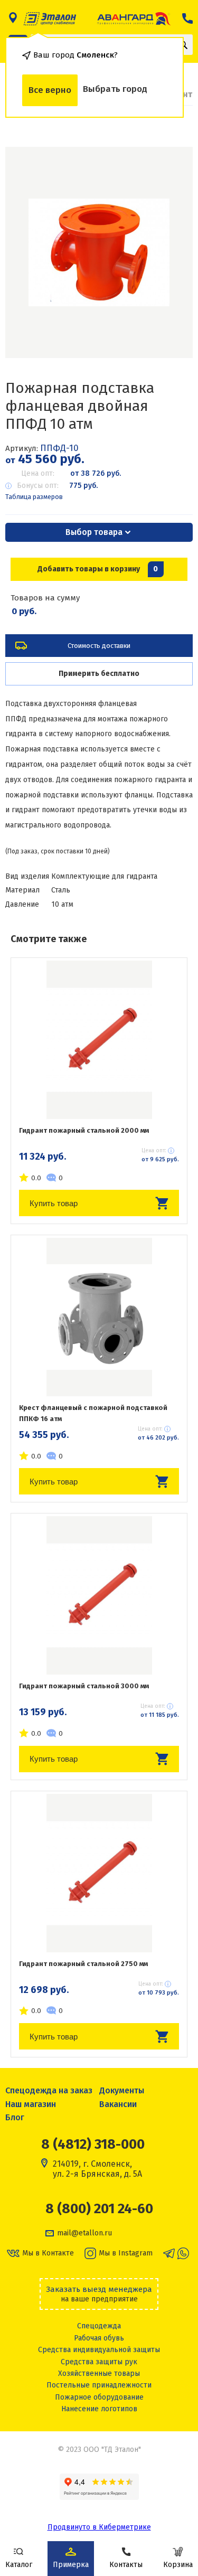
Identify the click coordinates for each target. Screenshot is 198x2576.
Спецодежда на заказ (49, 2090)
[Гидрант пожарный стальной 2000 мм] (99, 1040)
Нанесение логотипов (99, 2409)
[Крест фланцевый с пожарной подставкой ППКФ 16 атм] (99, 1317)
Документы (122, 2090)
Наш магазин (31, 2104)
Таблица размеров (34, 497)
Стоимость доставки (99, 646)
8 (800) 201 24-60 (99, 2209)
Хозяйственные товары (99, 2373)
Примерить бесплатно (99, 674)
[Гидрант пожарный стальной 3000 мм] (99, 1595)
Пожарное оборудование (99, 2397)
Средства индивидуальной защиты (99, 2350)
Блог (15, 2117)
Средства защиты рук (99, 2362)
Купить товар (54, 1203)
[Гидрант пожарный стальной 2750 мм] (99, 1873)
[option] (99, 252)
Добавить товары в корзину (98, 569)
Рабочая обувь (99, 2338)
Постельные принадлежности (99, 2385)
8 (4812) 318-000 (93, 2144)
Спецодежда (99, 2326)
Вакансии (118, 2104)
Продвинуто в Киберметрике (99, 2527)
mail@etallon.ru (84, 2233)
